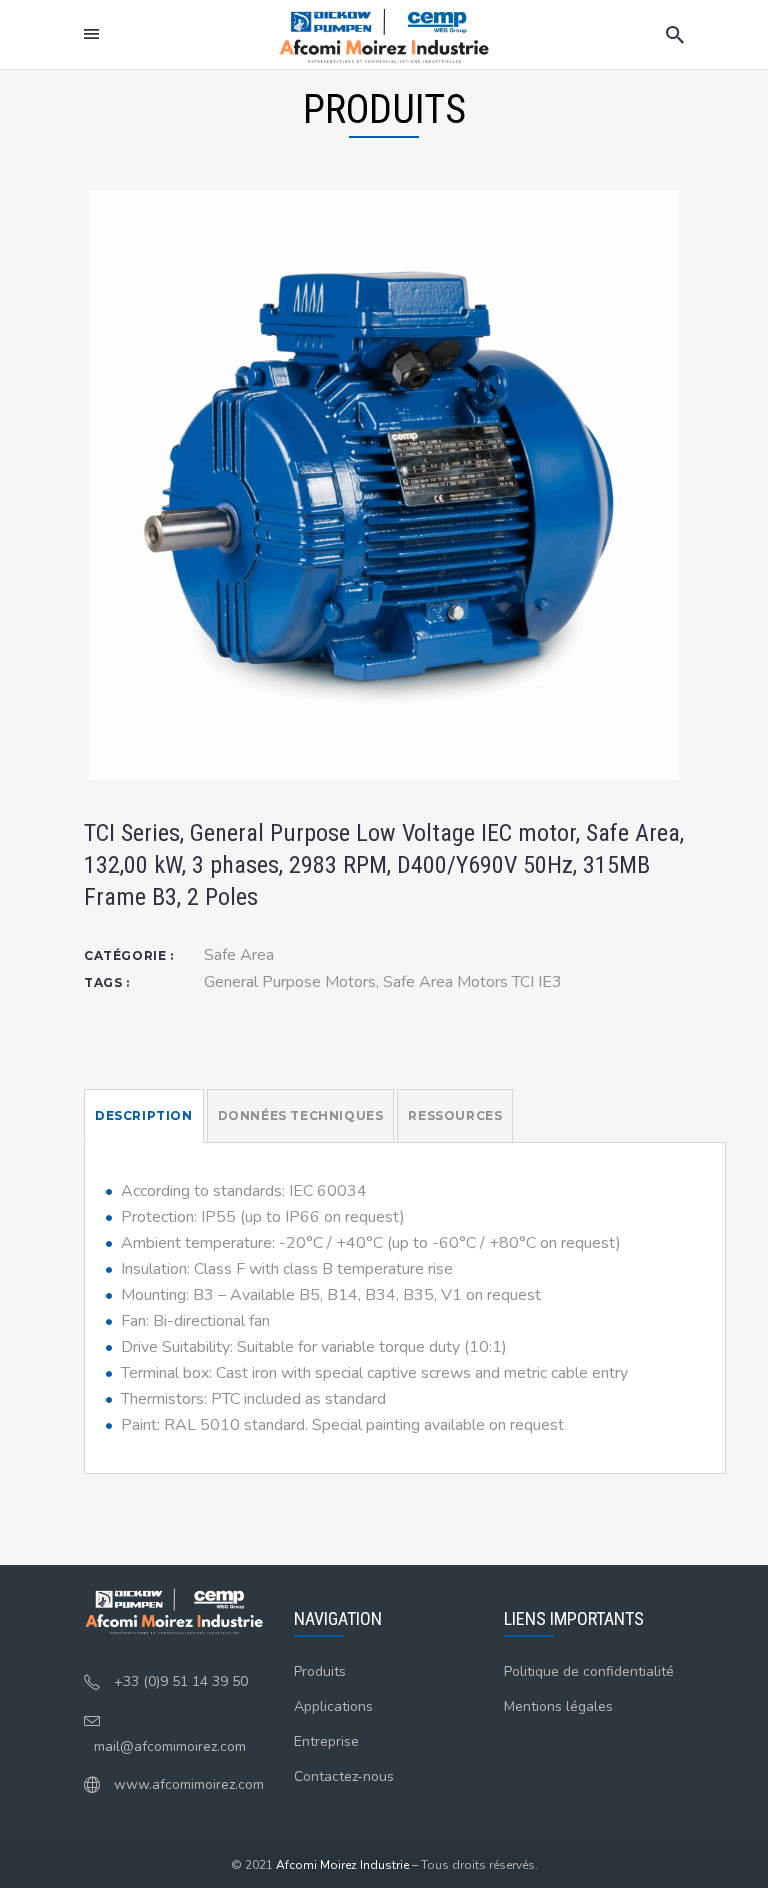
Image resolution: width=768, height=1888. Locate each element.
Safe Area (239, 955)
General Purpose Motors (290, 982)
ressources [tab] (455, 1115)
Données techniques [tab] (301, 1115)
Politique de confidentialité (589, 1671)
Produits (320, 1671)
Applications (333, 1706)
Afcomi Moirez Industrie (342, 1865)
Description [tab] (144, 1115)
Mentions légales (558, 1706)
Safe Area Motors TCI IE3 (472, 982)
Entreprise (326, 1741)
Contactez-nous (344, 1776)
